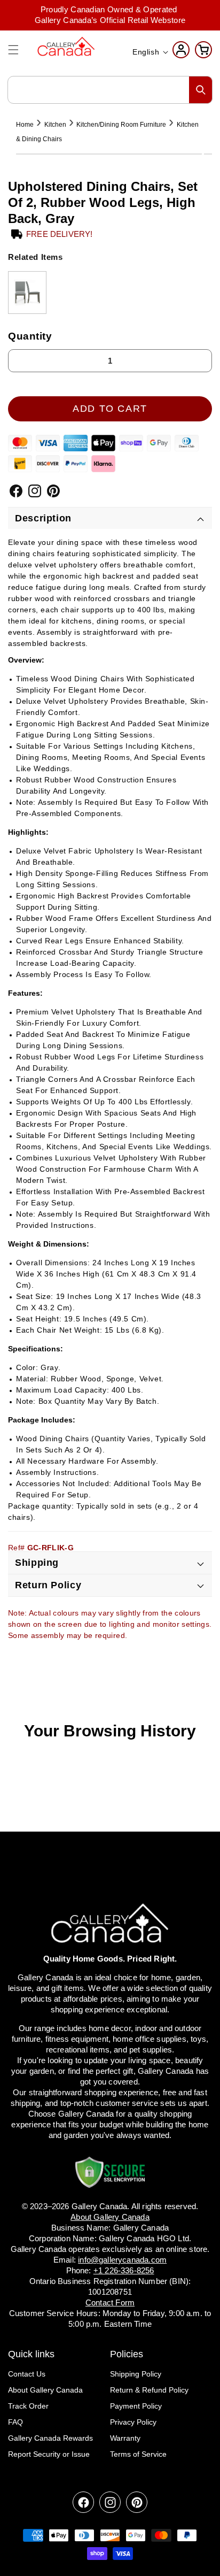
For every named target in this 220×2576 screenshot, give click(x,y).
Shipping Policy (136, 2374)
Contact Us (27, 2374)
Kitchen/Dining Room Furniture (121, 125)
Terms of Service (138, 2454)
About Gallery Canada (45, 2390)
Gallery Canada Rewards (50, 2438)
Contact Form (110, 2302)
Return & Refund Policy (149, 2390)
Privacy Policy (133, 2422)
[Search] (201, 90)
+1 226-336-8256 (124, 2270)
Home (25, 125)
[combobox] (110, 90)
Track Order (28, 2406)
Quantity (30, 336)
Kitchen (55, 125)
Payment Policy (136, 2406)
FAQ (15, 2422)
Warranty (125, 2438)
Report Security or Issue (49, 2454)
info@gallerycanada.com (122, 2260)
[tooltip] (27, 293)
